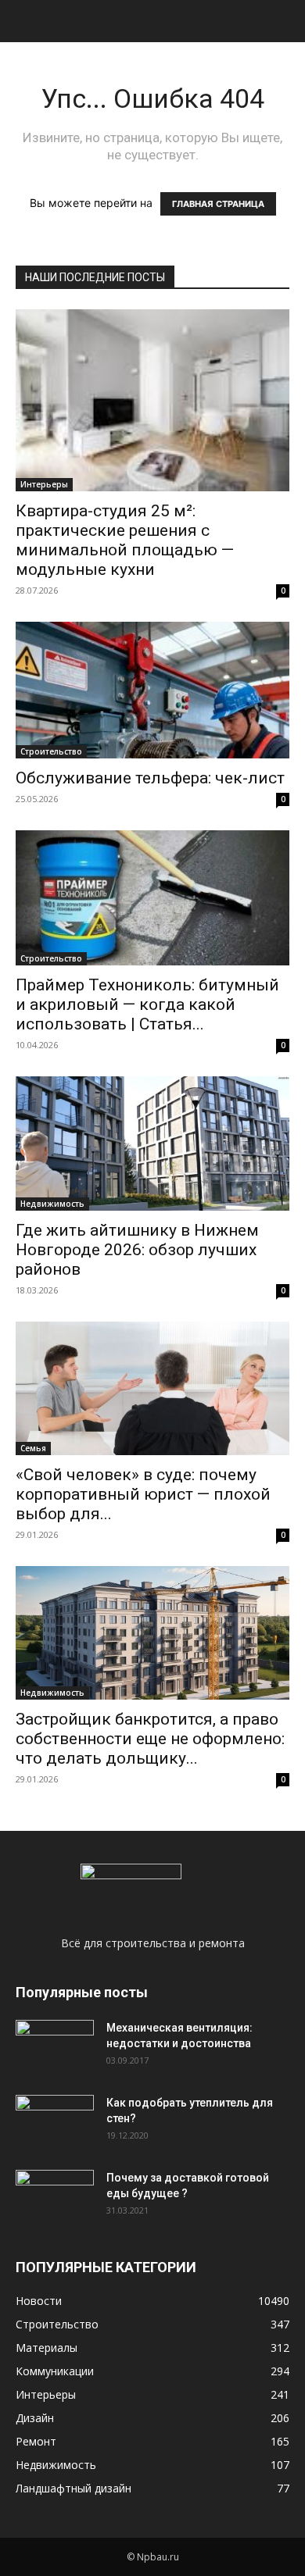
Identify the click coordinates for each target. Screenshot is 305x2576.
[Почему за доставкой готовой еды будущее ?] (55, 2197)
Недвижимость (52, 1204)
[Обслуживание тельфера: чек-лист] (152, 690)
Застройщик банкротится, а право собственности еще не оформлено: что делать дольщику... (150, 1739)
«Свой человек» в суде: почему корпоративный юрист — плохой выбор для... (143, 1494)
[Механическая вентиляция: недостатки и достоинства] (55, 2044)
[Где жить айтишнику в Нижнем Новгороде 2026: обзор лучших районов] (152, 1143)
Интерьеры (44, 484)
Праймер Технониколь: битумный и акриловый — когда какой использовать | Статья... (147, 1004)
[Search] (283, 21)
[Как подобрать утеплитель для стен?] (55, 2122)
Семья (33, 1448)
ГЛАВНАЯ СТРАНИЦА (218, 204)
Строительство (51, 751)
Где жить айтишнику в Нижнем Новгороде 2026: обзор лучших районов (137, 1250)
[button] (27, 21)
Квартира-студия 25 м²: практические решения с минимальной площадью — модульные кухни (125, 540)
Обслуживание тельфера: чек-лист (150, 778)
